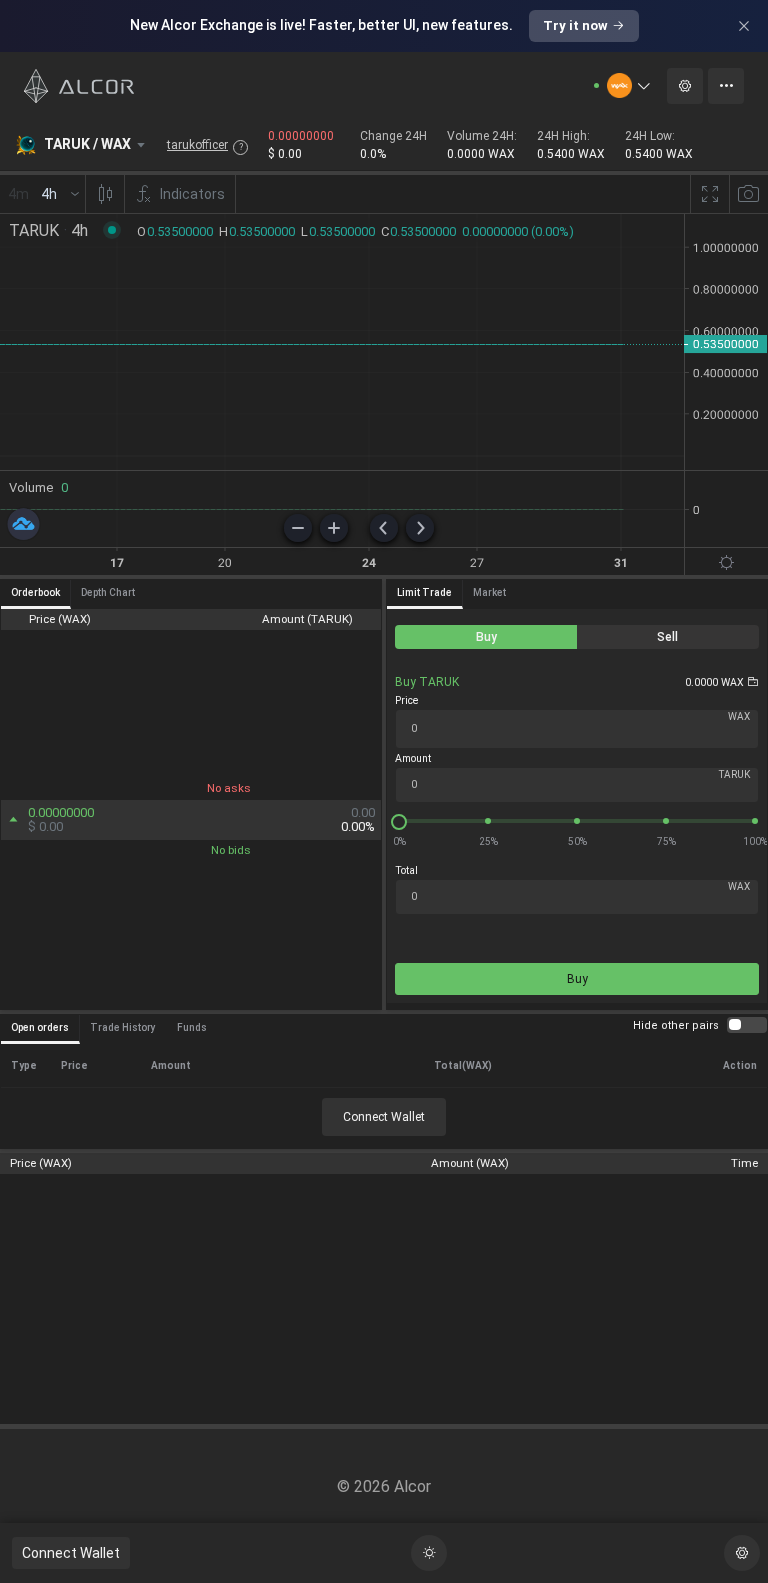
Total (406, 870)
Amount (413, 758)
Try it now (575, 25)
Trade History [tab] (123, 1027)
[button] (629, 85)
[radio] (486, 637)
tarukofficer (197, 145)
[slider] (577, 821)
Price (406, 700)
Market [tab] (489, 592)
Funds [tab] (192, 1027)
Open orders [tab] (40, 1027)
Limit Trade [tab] (424, 592)
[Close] (744, 26)
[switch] (747, 1025)
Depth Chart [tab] (108, 592)
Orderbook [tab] (35, 592)
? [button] (241, 147)
